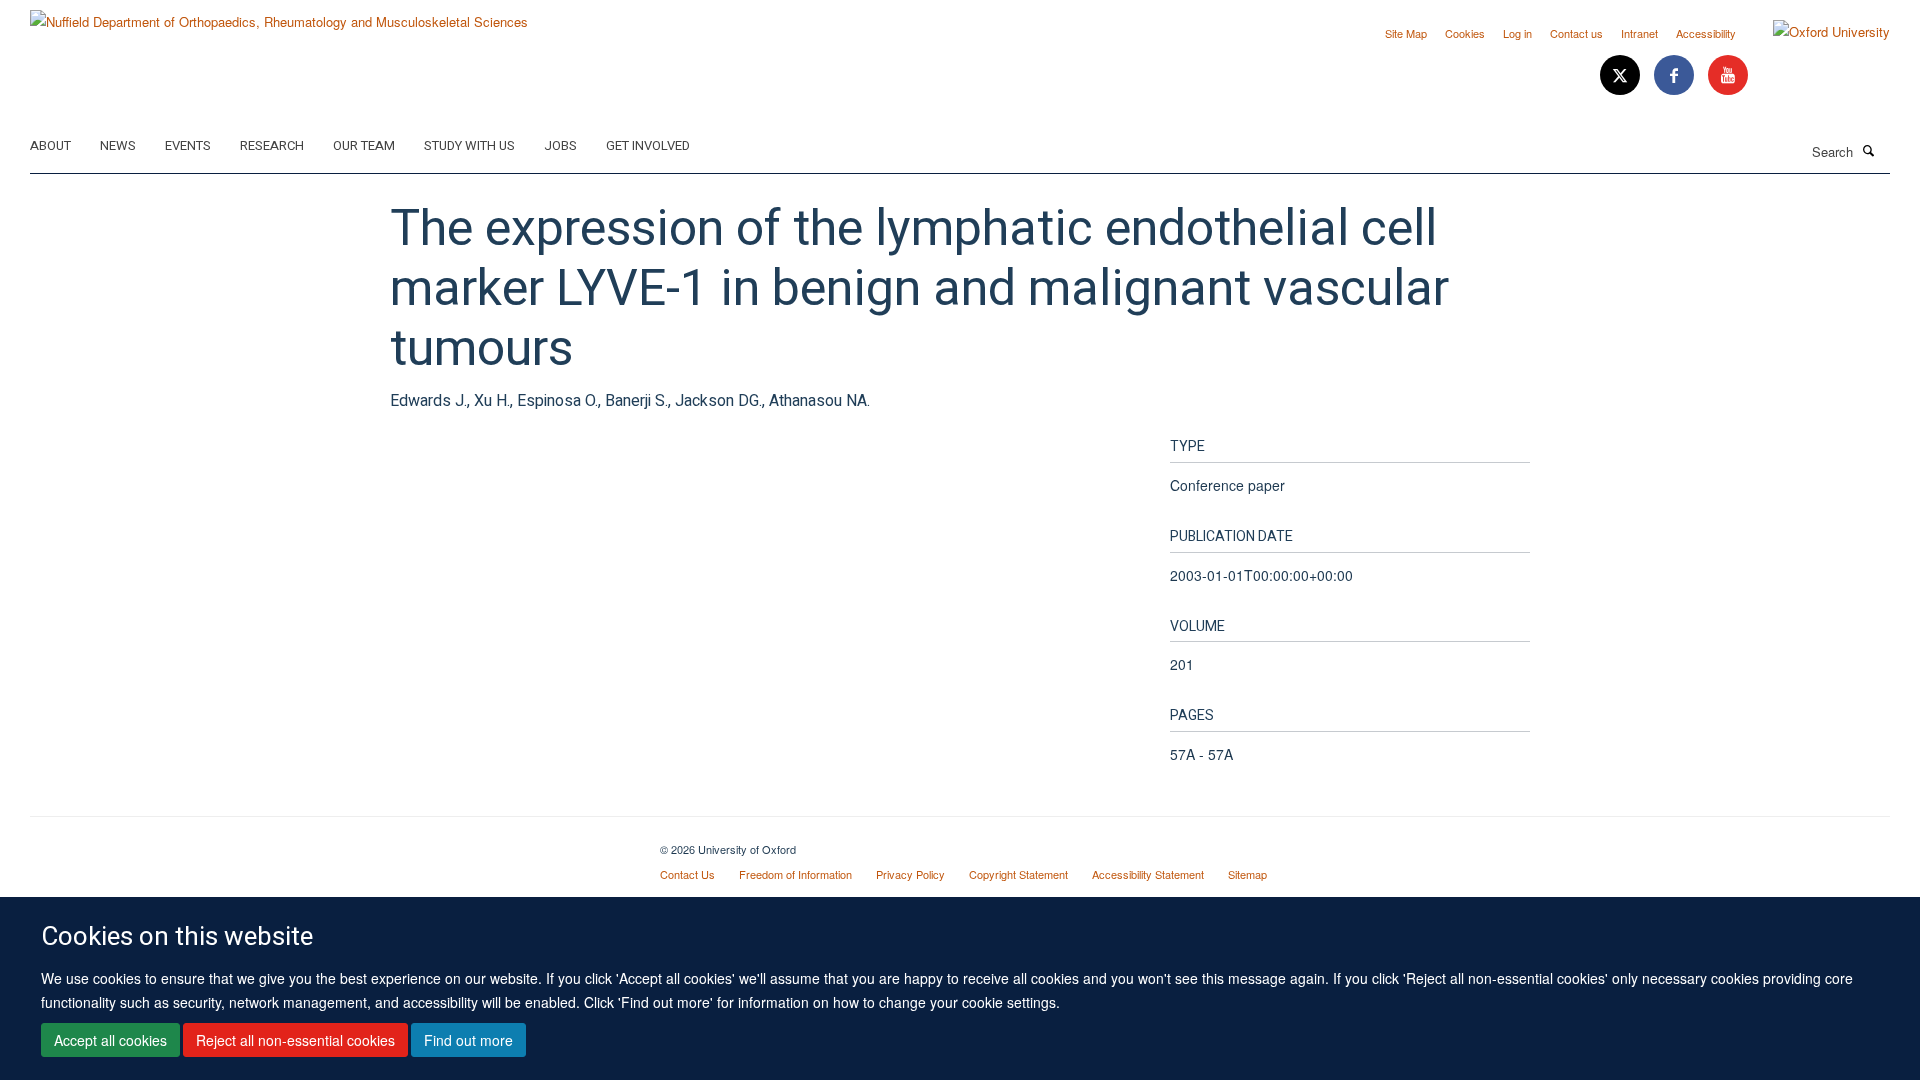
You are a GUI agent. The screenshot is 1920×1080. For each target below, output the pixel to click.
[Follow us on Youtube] (1728, 75)
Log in (1517, 33)
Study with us (469, 145)
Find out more (468, 1041)
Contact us (1576, 33)
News (118, 145)
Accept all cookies (110, 1041)
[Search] (1869, 150)
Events (188, 145)
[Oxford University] (1816, 32)
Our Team (364, 145)
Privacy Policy (910, 874)
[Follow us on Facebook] (1676, 75)
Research (272, 145)
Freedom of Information (795, 874)
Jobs (560, 145)
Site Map (1406, 33)
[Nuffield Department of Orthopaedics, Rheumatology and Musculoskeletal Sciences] (279, 14)
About (50, 145)
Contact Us (687, 874)
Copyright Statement (1018, 874)
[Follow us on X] (1622, 75)
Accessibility (1706, 33)
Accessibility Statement (1148, 874)
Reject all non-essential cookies (295, 1041)
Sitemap (1247, 874)
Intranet (1639, 33)
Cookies (1465, 33)
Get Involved (648, 145)
